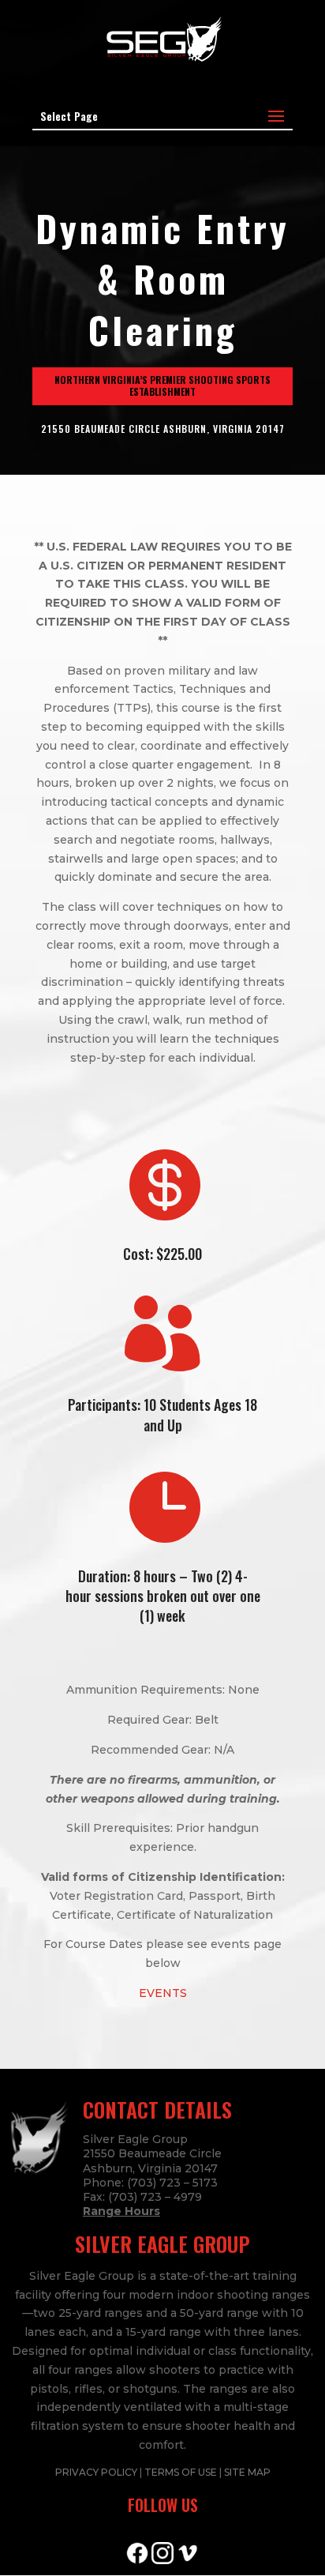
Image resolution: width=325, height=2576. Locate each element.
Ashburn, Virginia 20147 (150, 2168)
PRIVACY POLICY (97, 2472)
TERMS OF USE (182, 2472)
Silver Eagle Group (135, 2139)
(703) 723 (135, 2197)
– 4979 (182, 2197)
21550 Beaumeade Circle (152, 2153)
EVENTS (163, 1993)
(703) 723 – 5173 (172, 2183)
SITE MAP (247, 2472)
